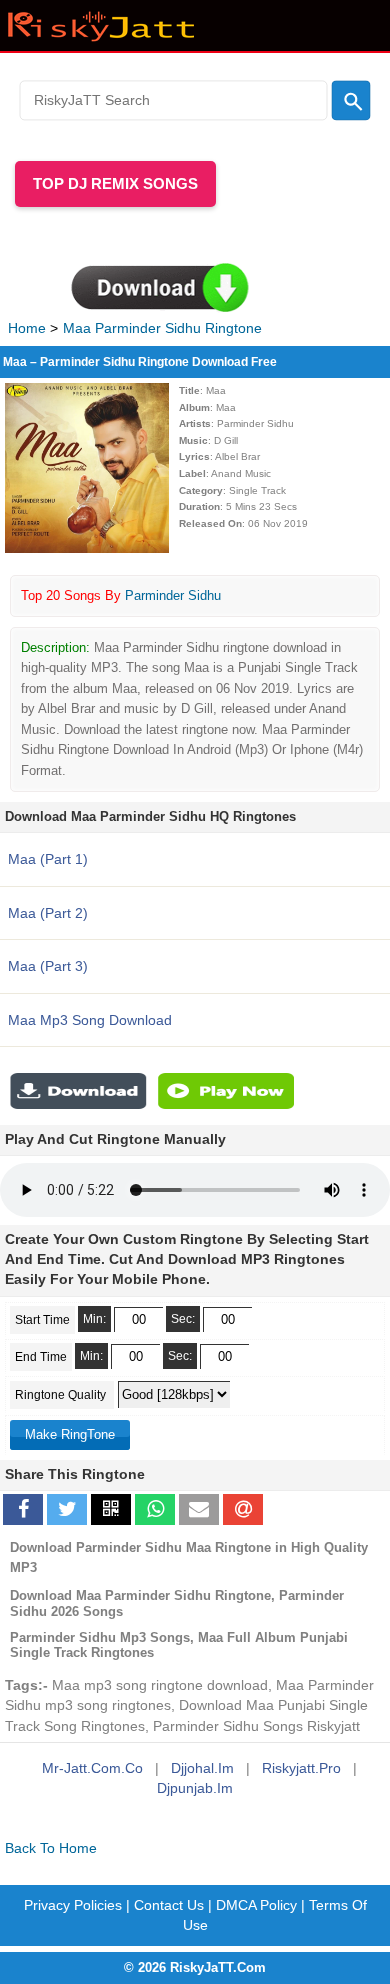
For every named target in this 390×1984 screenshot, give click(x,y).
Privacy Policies (73, 1905)
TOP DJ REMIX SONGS (115, 183)
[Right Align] (350, 100)
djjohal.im (202, 1768)
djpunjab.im (195, 1788)
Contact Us (169, 1905)
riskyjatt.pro (301, 1768)
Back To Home (51, 1848)
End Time (41, 1357)
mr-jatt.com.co (92, 1768)
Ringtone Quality (62, 1395)
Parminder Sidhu (173, 595)
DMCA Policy (256, 1905)
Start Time (42, 1320)
